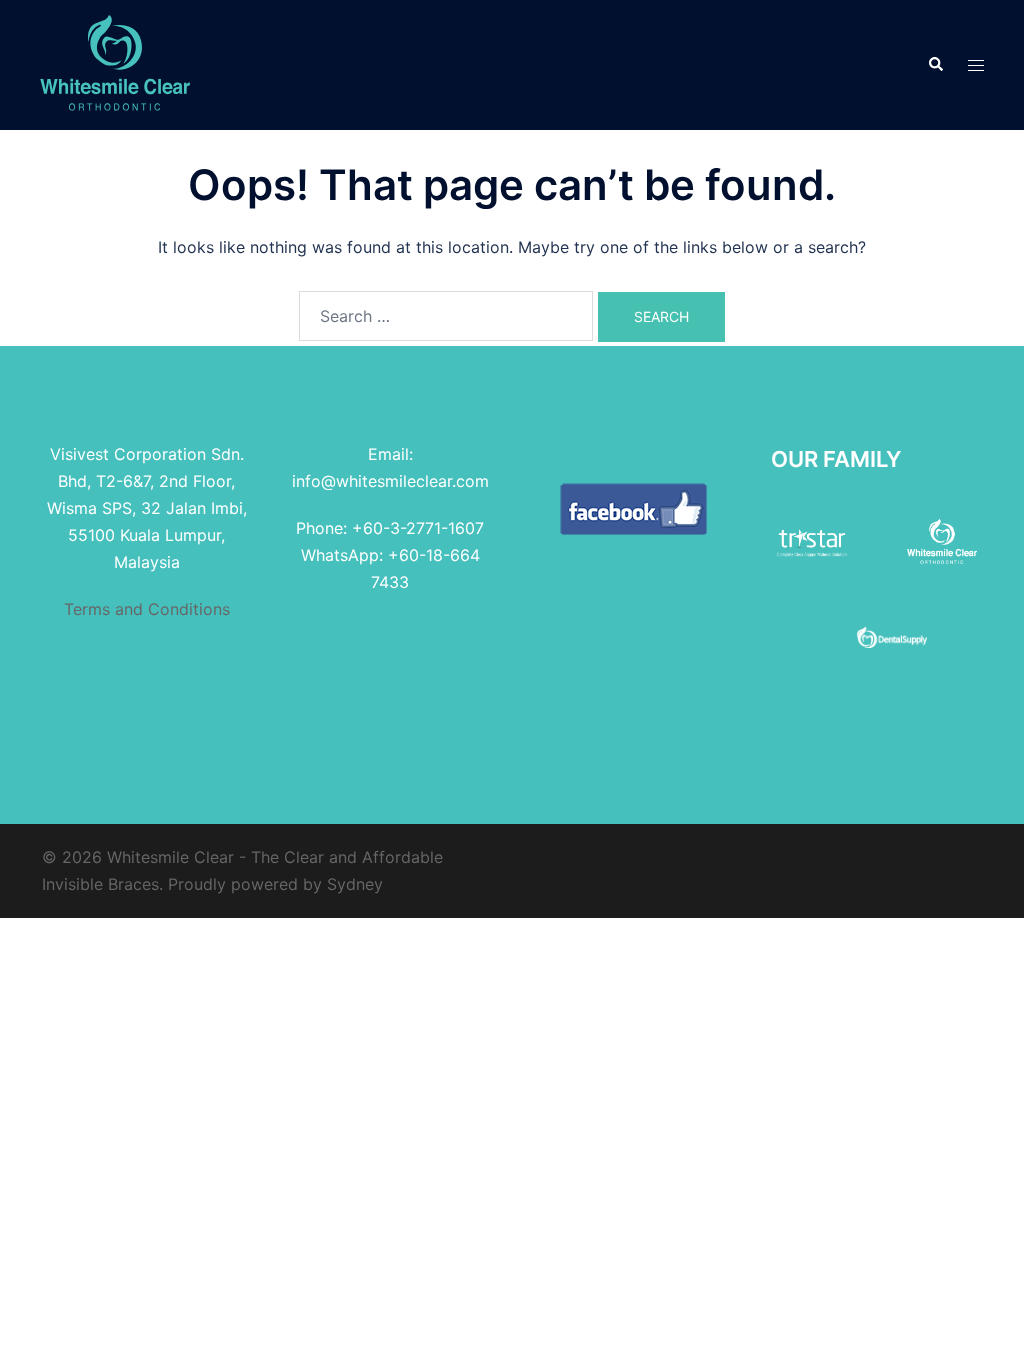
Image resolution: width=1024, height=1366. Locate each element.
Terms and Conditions (147, 609)
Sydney (355, 884)
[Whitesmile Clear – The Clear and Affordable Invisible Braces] (115, 63)
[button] (935, 65)
